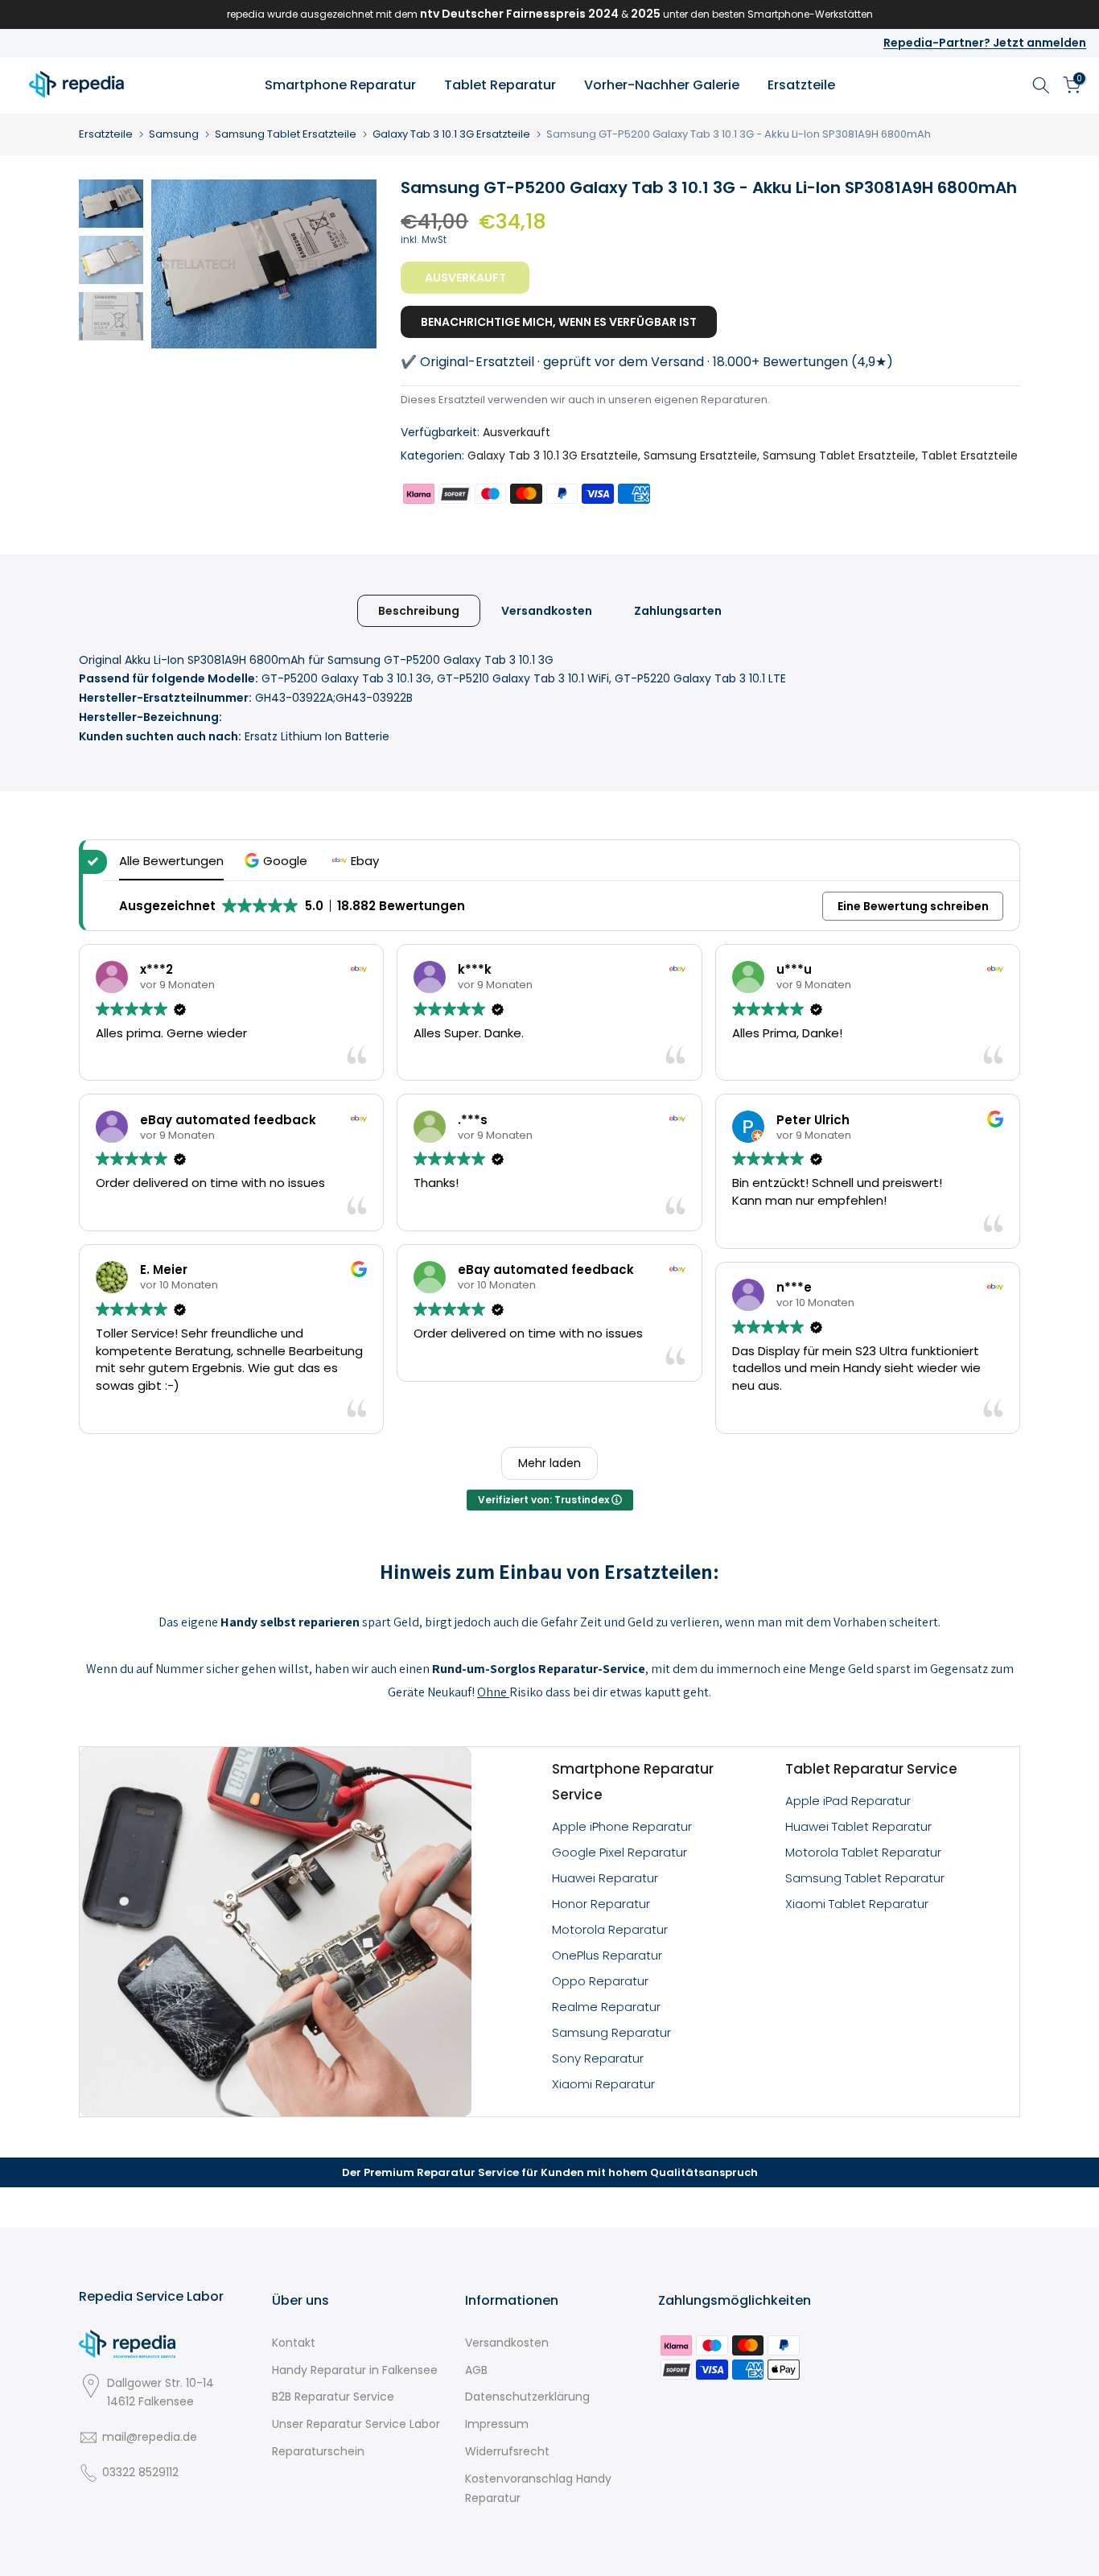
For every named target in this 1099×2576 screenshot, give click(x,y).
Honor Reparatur (601, 1904)
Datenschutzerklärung (527, 2397)
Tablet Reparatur (500, 85)
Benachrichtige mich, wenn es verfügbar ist (559, 322)
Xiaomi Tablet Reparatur (857, 1904)
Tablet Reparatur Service (871, 1769)
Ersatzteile (801, 85)
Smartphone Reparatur (340, 85)
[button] (278, 861)
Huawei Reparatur (605, 1878)
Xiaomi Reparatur (603, 2084)
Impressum (497, 2424)
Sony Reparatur (598, 2058)
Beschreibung (419, 610)
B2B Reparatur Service (333, 2397)
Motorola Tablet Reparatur (863, 1852)
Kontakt (294, 2343)
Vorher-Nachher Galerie (662, 85)
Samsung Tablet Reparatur (865, 1878)
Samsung (174, 134)
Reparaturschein (318, 2451)
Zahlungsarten (678, 610)
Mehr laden (549, 1463)
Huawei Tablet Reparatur (858, 1826)
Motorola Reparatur (610, 1929)
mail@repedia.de (150, 2437)
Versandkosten (547, 610)
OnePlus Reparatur (607, 1955)
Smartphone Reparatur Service (633, 1782)
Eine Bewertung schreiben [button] (913, 906)
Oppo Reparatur (600, 1981)
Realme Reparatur (606, 2007)
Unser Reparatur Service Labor (356, 2424)
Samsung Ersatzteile (700, 455)
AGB (476, 2370)
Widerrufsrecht (507, 2451)
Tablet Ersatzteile (969, 455)
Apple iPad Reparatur (848, 1801)
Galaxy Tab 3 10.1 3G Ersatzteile (451, 134)
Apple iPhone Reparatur (622, 1826)
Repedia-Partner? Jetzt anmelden (985, 43)
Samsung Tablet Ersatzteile (286, 134)
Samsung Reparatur (611, 2032)
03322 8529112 (140, 2472)
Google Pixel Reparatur (619, 1852)
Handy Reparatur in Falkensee (355, 2370)
